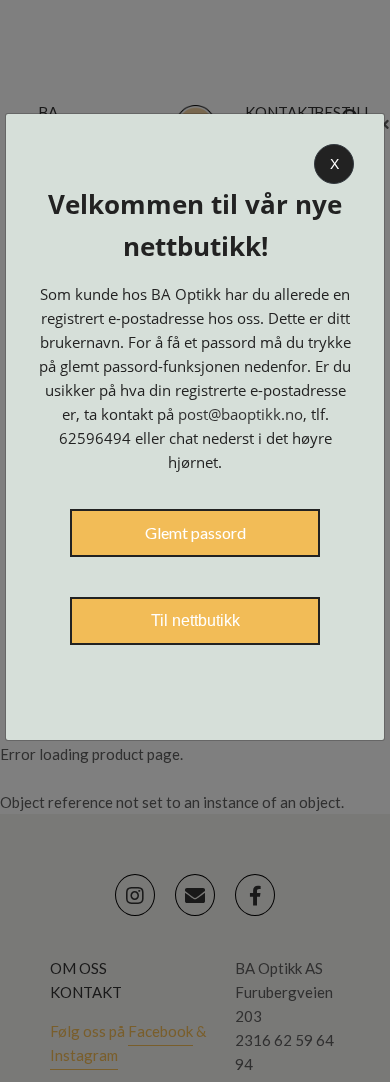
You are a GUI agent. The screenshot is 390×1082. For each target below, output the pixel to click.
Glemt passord (195, 532)
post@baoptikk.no (240, 414)
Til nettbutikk (195, 620)
